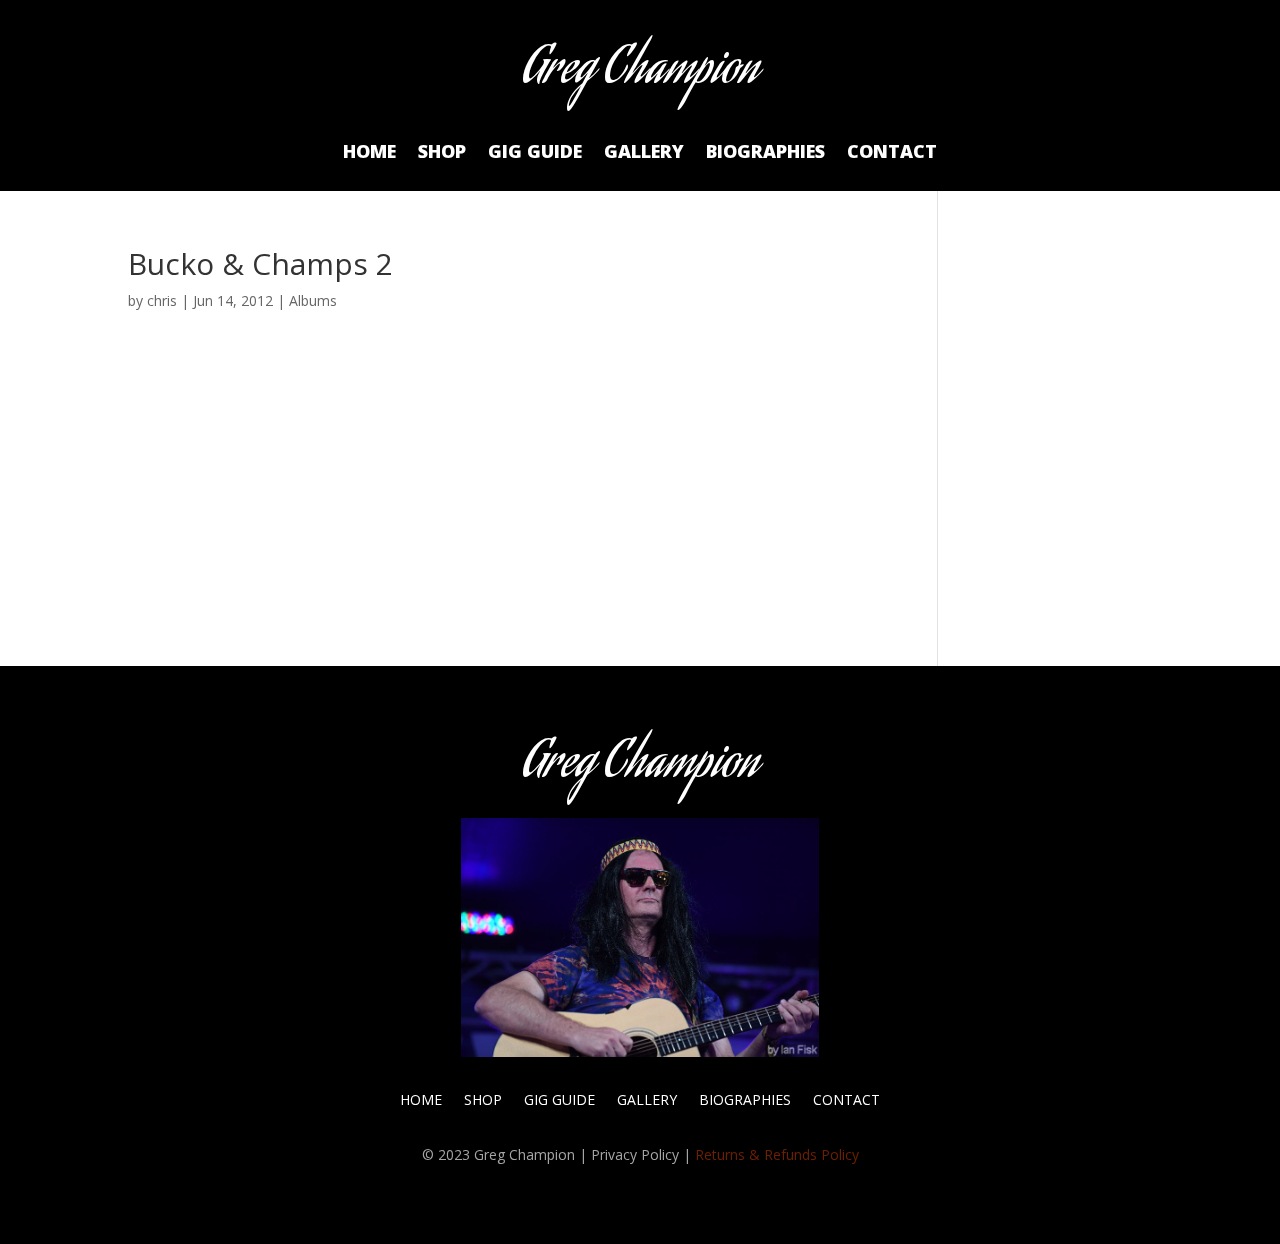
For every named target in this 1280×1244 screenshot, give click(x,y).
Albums (313, 300)
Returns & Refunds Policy (777, 1154)
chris (162, 300)
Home (369, 153)
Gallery (644, 153)
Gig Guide (535, 153)
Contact (892, 153)
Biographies (765, 153)
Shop (442, 153)
